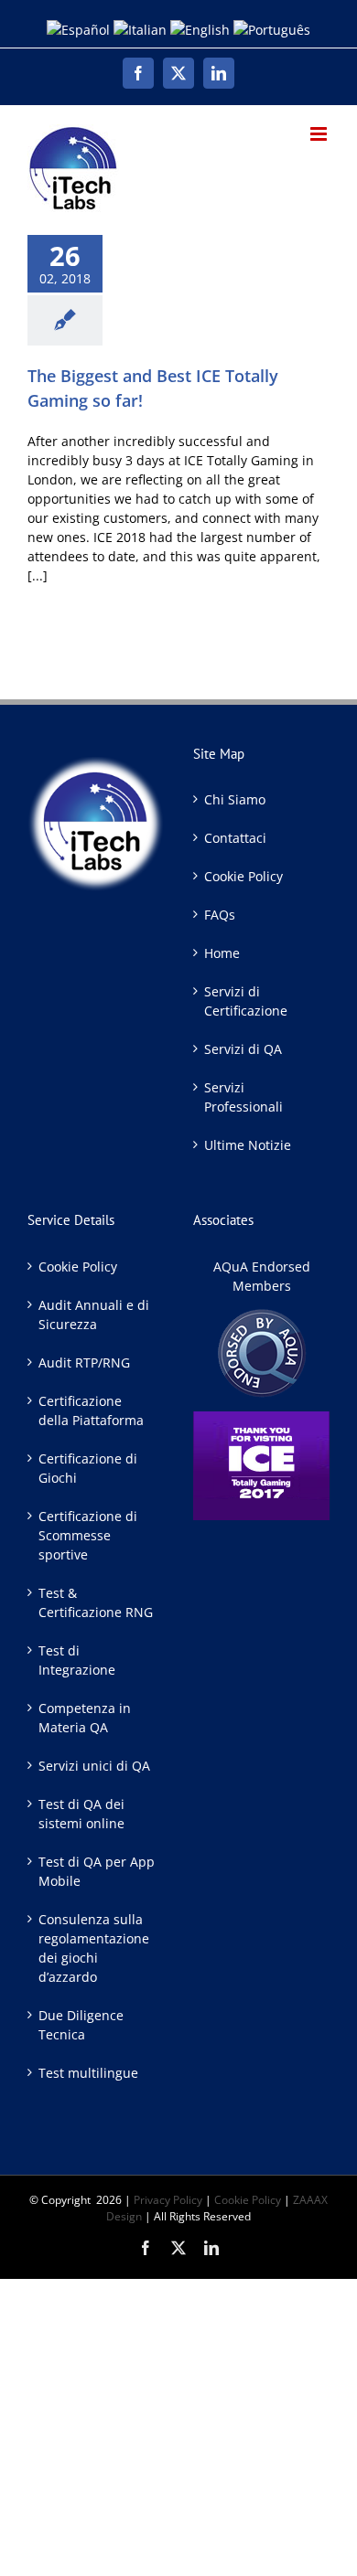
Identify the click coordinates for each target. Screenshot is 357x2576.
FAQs (220, 915)
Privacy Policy (168, 2200)
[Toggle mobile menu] (320, 134)
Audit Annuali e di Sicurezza (94, 1315)
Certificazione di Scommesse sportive (88, 1535)
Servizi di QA (243, 1049)
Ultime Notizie (248, 1145)
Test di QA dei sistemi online (81, 1814)
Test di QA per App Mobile (97, 1871)
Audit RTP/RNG (84, 1363)
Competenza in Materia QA (85, 1718)
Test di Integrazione (77, 1660)
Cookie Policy (243, 876)
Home (222, 953)
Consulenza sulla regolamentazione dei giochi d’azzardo (94, 1948)
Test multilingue (88, 2073)
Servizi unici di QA (94, 1766)
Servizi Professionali (243, 1097)
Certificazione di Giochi (88, 1468)
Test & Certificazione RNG (96, 1602)
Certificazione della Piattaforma (91, 1410)
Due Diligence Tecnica (81, 2025)
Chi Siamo (235, 799)
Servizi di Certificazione (246, 1001)
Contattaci (235, 838)
